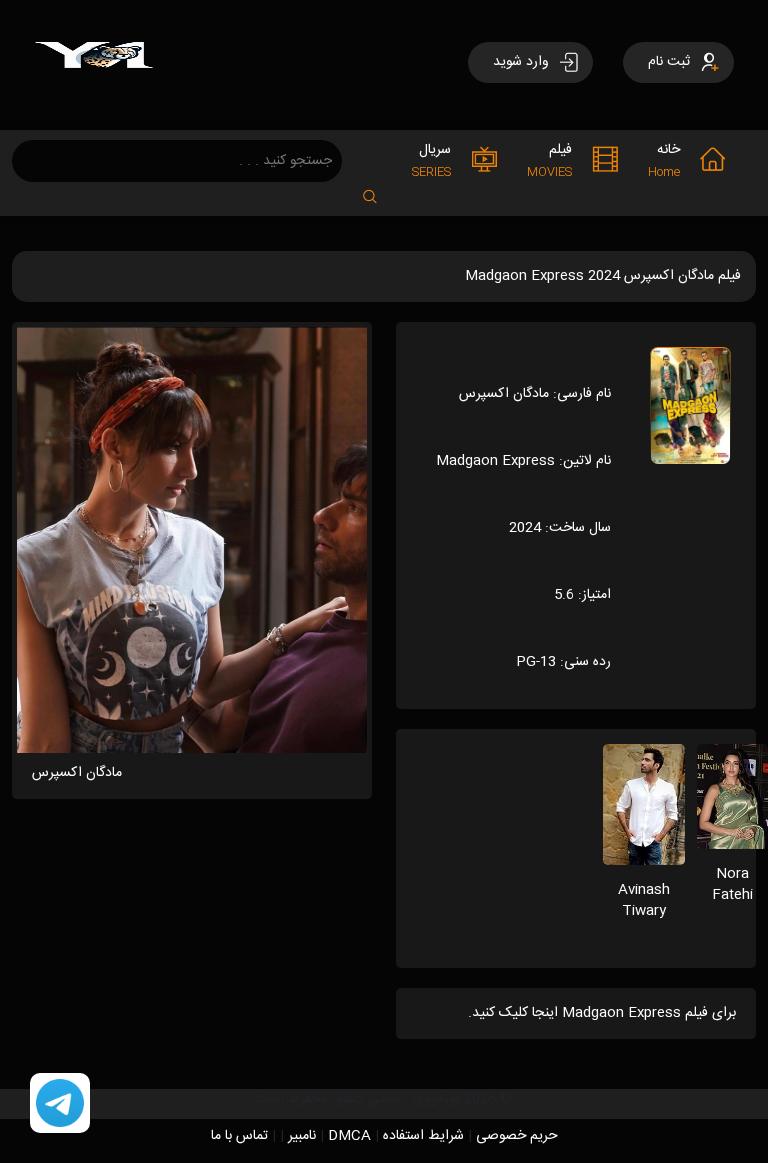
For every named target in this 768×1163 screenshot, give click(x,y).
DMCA (349, 1136)
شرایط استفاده (423, 1136)
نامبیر (302, 1136)
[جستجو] (380, 190)
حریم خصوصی (517, 1136)
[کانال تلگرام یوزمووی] (60, 1104)
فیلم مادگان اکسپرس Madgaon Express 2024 (603, 276)
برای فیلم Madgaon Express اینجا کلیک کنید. (602, 1013)
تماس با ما (239, 1136)
